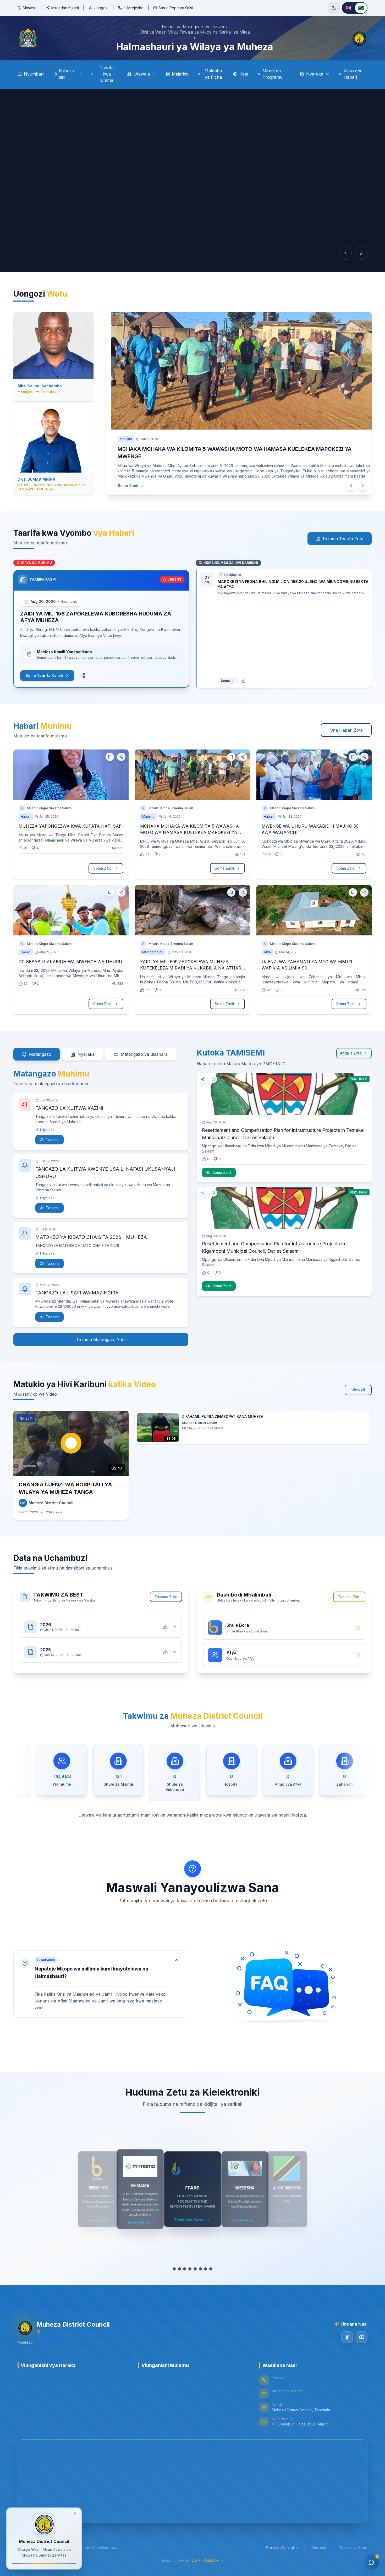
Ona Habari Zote (346, 728)
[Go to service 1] (174, 2267)
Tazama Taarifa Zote (343, 537)
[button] (100, 1982)
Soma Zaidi (123, 478)
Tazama (53, 1137)
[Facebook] (347, 2335)
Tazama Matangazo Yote (101, 1337)
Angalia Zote (351, 1051)
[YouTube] (362, 2335)
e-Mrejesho (133, 8)
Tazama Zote (166, 1595)
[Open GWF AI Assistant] (371, 2562)
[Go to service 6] (200, 2267)
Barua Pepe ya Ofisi (176, 8)
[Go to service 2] (179, 2267)
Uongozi (101, 8)
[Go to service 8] (211, 2267)
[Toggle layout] (76, 2513)
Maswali (30, 8)
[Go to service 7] (206, 2267)
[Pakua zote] (165, 1625)
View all (358, 1388)
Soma (225, 679)
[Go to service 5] (195, 2267)
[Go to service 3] (185, 2267)
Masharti (319, 2545)
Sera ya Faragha (282, 2546)
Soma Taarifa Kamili (44, 673)
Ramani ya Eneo (354, 2545)
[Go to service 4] (190, 2267)
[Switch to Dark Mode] (334, 8)
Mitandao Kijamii (65, 8)
